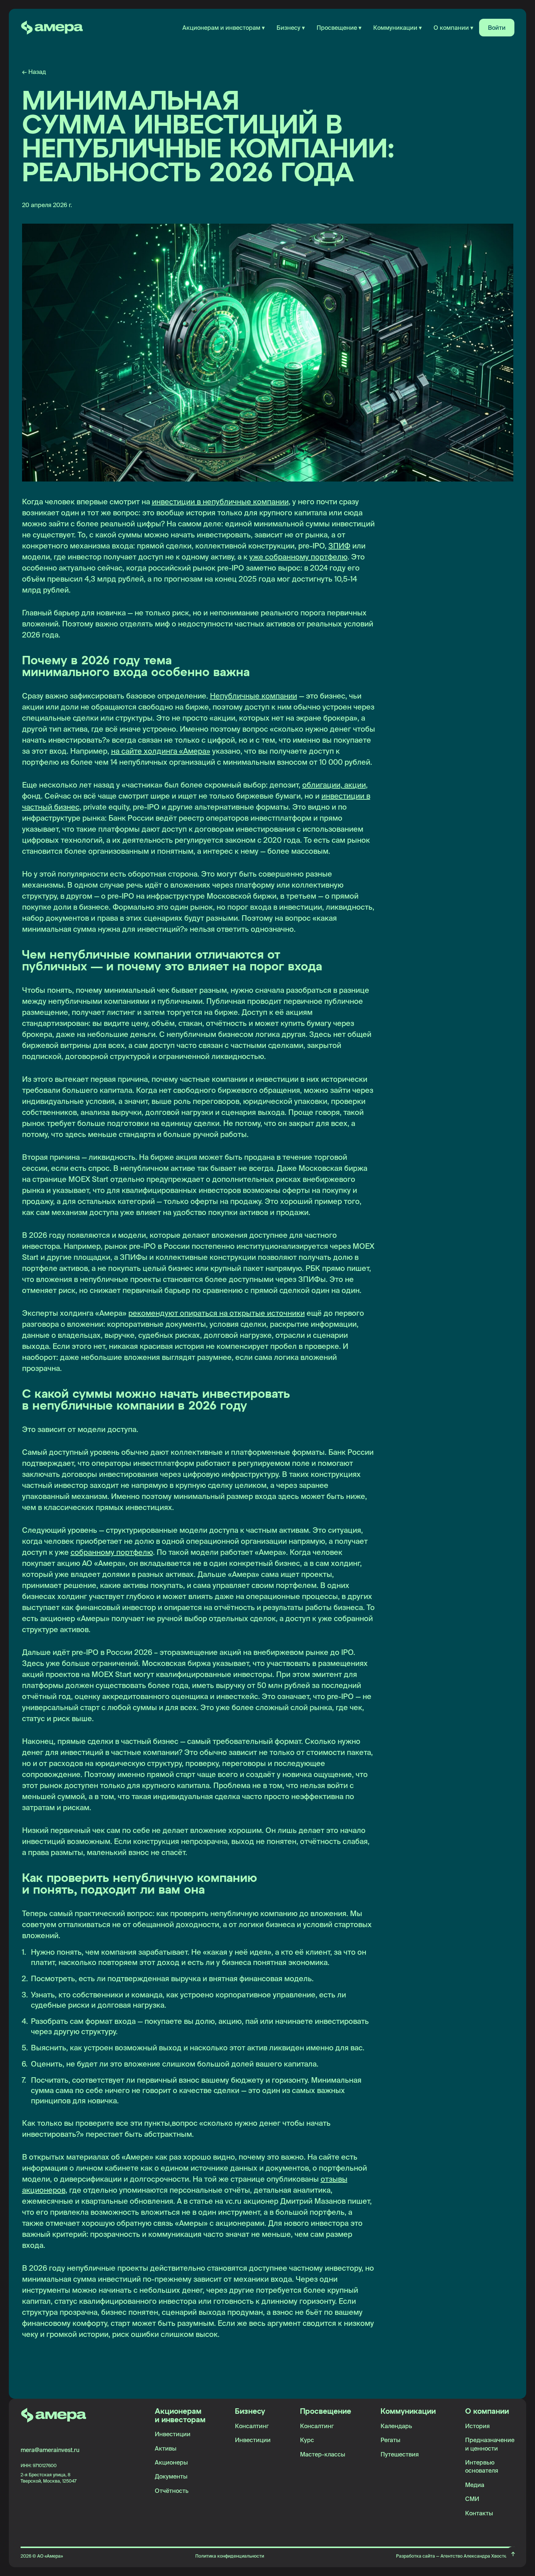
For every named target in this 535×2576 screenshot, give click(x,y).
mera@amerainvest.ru (50, 2450)
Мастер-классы (323, 2454)
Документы (171, 2476)
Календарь (396, 2426)
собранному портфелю (112, 1552)
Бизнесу (250, 2412)
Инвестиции (173, 2434)
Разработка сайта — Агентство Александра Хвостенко (455, 2556)
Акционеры (171, 2462)
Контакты (479, 2513)
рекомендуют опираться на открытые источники (217, 1313)
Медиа (475, 2485)
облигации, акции (334, 785)
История (477, 2426)
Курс (307, 2440)
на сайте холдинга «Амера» (161, 751)
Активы (166, 2448)
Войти (497, 28)
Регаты (390, 2440)
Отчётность (172, 2491)
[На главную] (52, 28)
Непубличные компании (254, 696)
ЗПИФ (339, 546)
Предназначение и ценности (490, 2444)
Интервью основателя (482, 2466)
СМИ (472, 2499)
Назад (34, 72)
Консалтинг (252, 2426)
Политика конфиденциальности (230, 2556)
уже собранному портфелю (298, 557)
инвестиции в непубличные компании (220, 502)
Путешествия (400, 2454)
